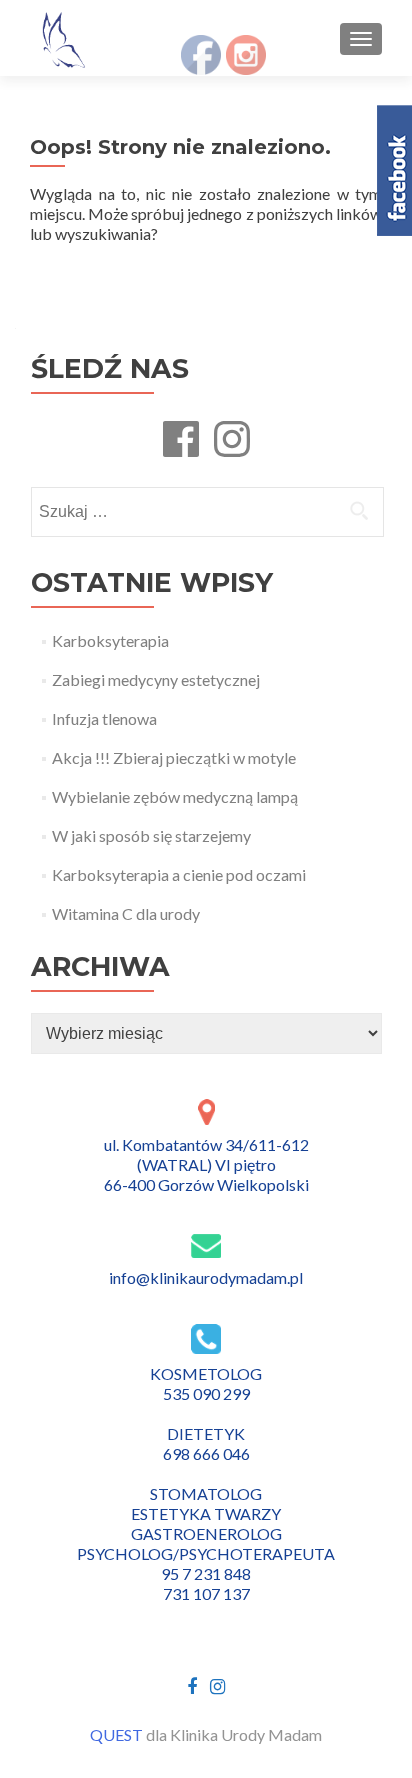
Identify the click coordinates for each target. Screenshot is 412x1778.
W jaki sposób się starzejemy (151, 835)
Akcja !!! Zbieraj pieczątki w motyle (174, 757)
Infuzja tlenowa (104, 718)
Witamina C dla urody (126, 913)
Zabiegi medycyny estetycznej (156, 679)
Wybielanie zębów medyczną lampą (175, 796)
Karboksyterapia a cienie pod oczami (179, 874)
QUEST (116, 1734)
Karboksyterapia (110, 640)
